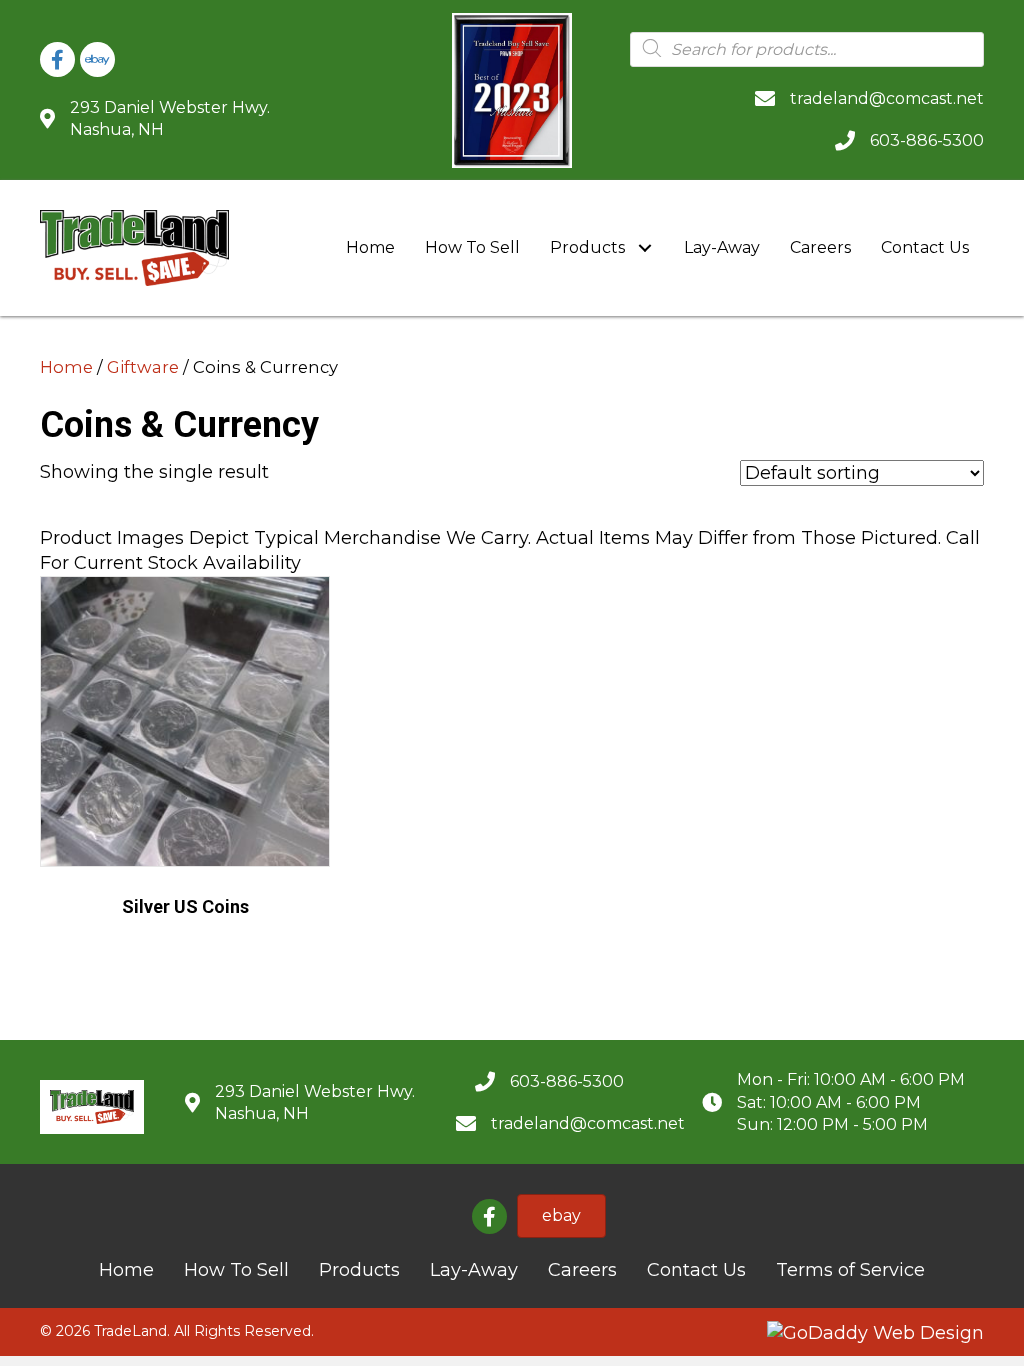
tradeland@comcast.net (887, 98)
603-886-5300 (927, 140)
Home (66, 367)
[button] (644, 248)
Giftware (143, 367)
